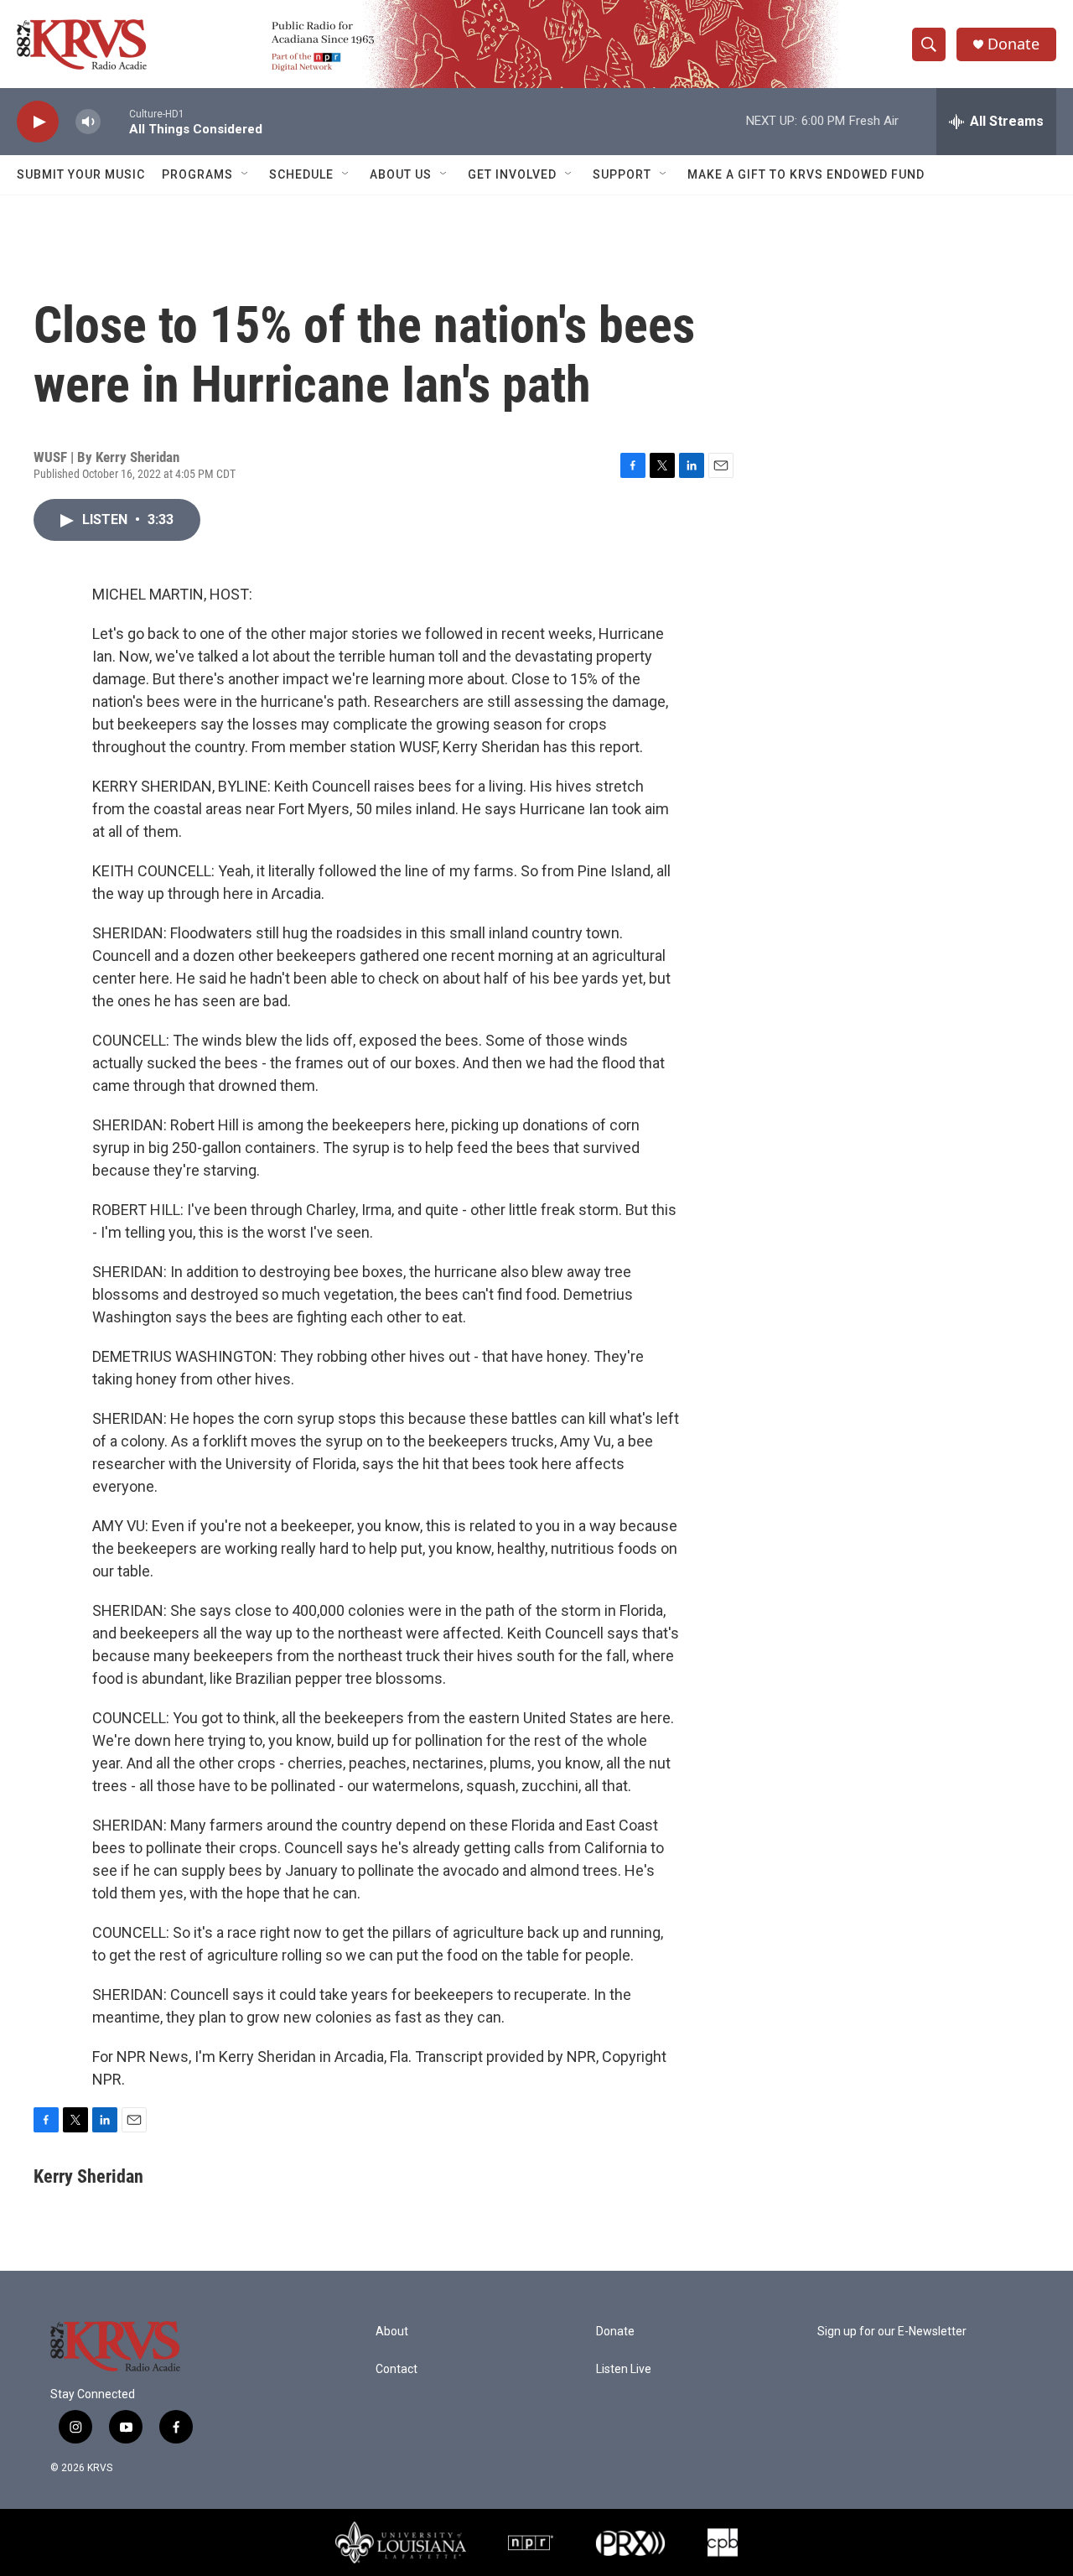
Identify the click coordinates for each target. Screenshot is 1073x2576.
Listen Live (624, 2369)
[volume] (88, 122)
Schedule (301, 174)
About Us (401, 174)
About (392, 2332)
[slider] (115, 121)
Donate (1013, 44)
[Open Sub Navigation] (246, 174)
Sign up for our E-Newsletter (892, 2332)
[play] (38, 122)
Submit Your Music (81, 174)
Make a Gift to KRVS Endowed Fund (806, 174)
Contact (397, 2369)
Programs (197, 174)
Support (622, 174)
